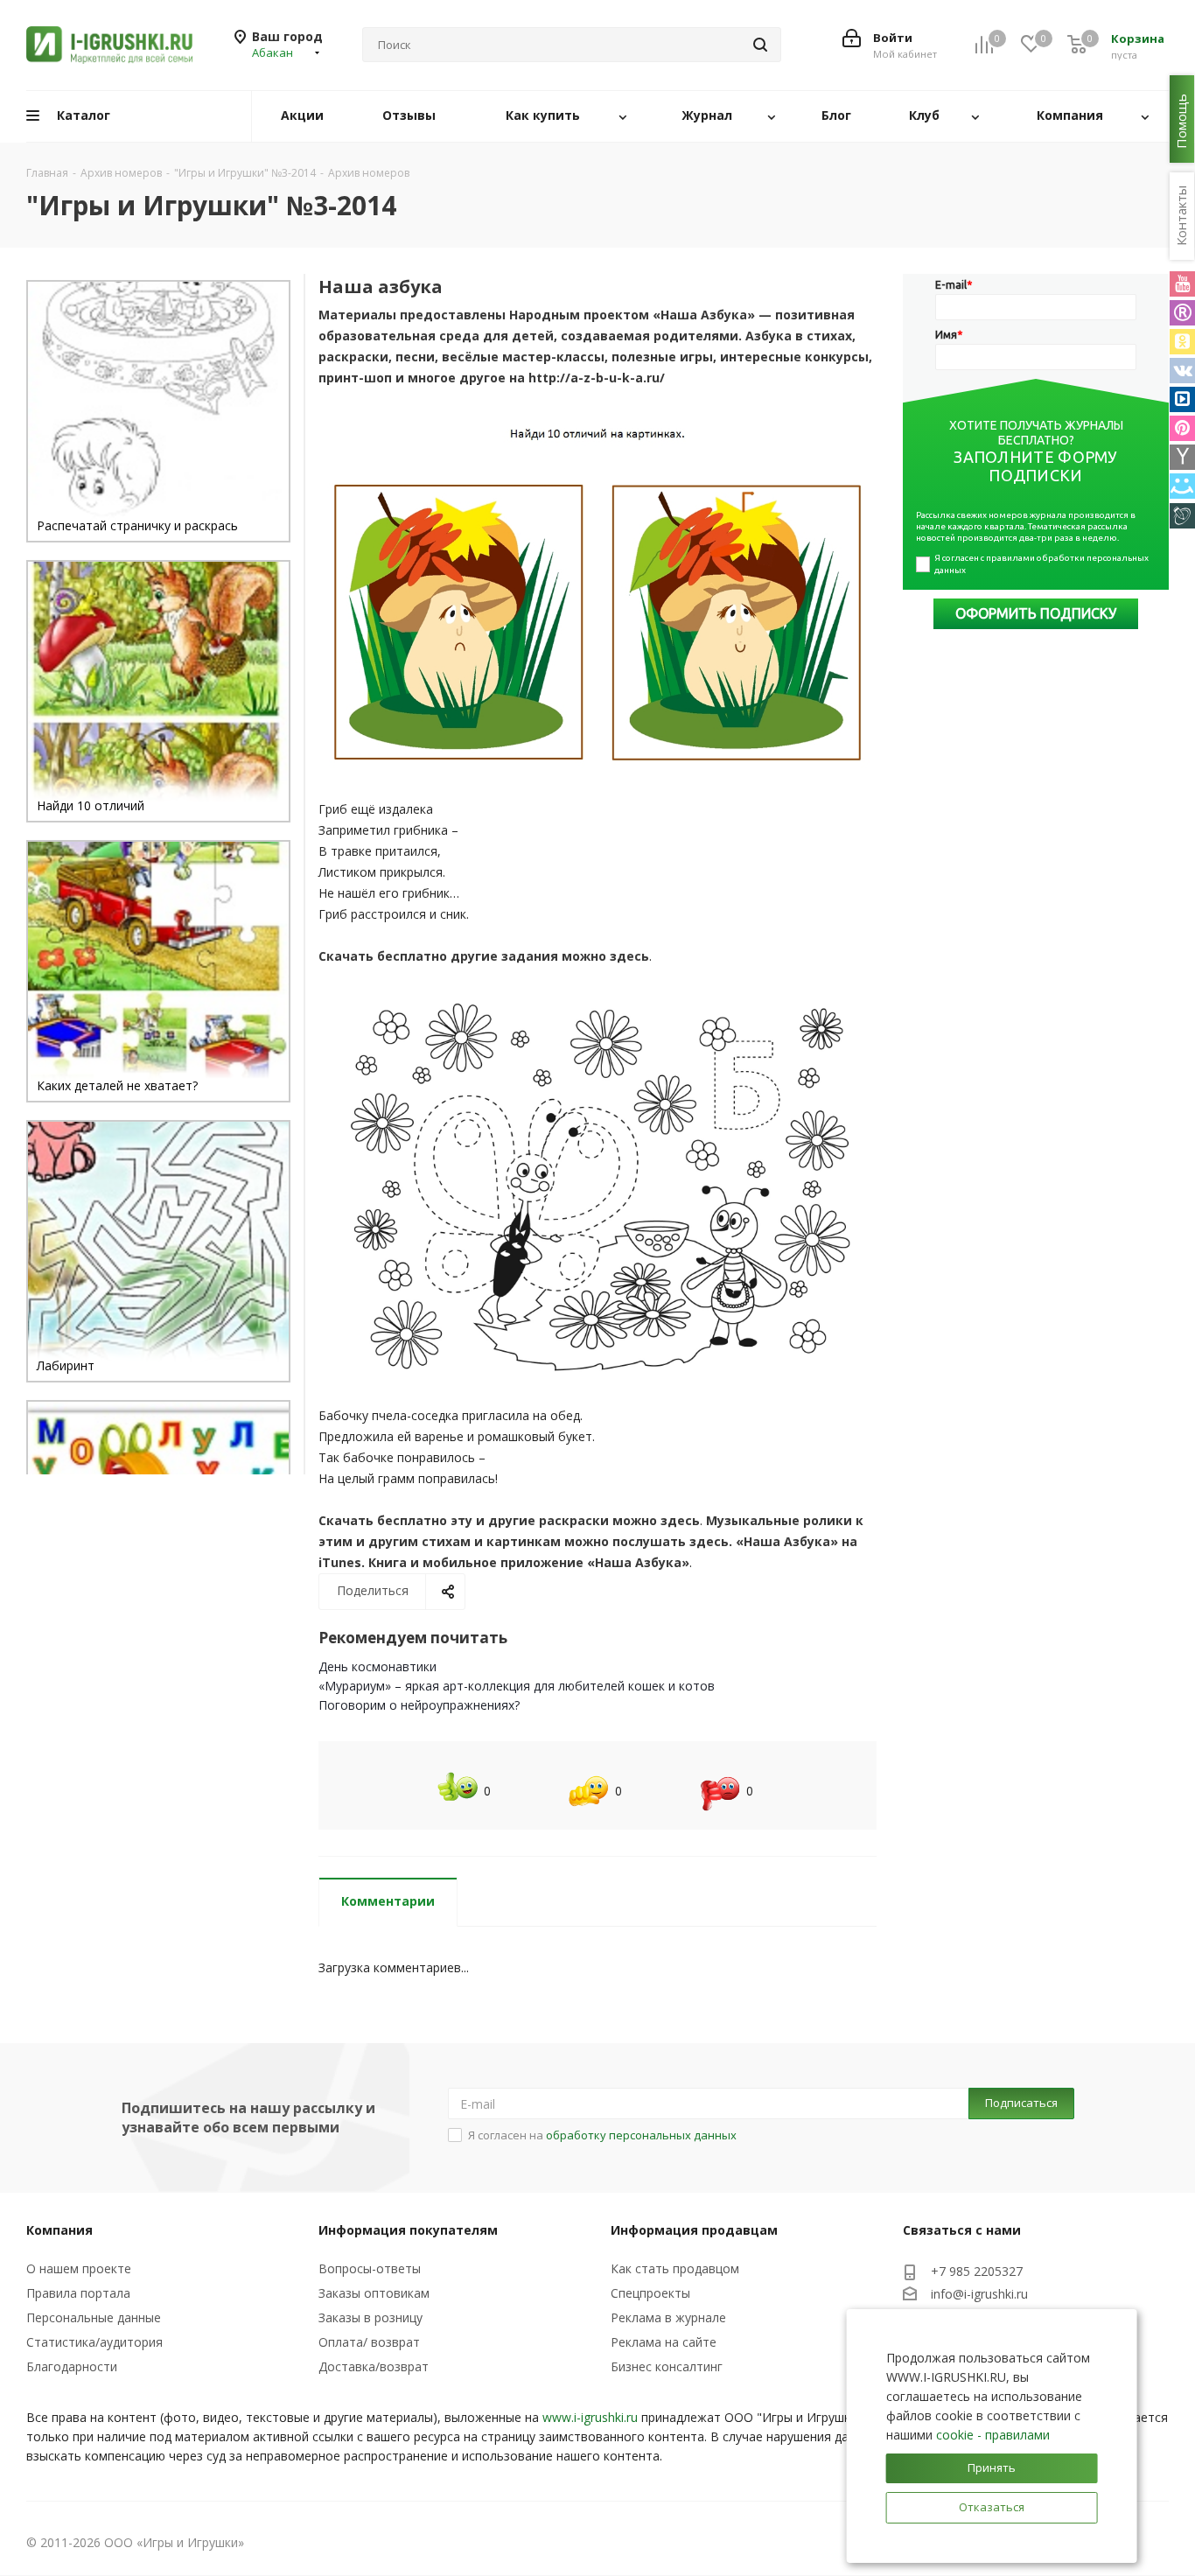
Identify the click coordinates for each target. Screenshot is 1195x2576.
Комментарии (388, 1901)
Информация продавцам (694, 2230)
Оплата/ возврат (369, 2342)
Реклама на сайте (664, 2342)
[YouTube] (1182, 284)
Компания (59, 2230)
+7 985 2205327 (977, 2271)
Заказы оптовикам (374, 2293)
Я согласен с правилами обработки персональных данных (1042, 564)
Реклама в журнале (668, 2317)
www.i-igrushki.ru (590, 2417)
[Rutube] (1182, 313)
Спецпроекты (650, 2293)
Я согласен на (602, 2135)
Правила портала (78, 2293)
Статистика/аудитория (94, 2342)
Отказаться (992, 2507)
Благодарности (72, 2366)
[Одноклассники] (1182, 342)
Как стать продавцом (675, 2268)
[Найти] (760, 45)
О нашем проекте (79, 2268)
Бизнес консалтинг (667, 2366)
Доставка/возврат (374, 2366)
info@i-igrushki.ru (979, 2294)
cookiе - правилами (993, 2435)
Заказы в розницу (370, 2317)
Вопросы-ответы (370, 2268)
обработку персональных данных (641, 2135)
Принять (992, 2467)
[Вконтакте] (1182, 371)
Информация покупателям (408, 2230)
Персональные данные (94, 2317)
